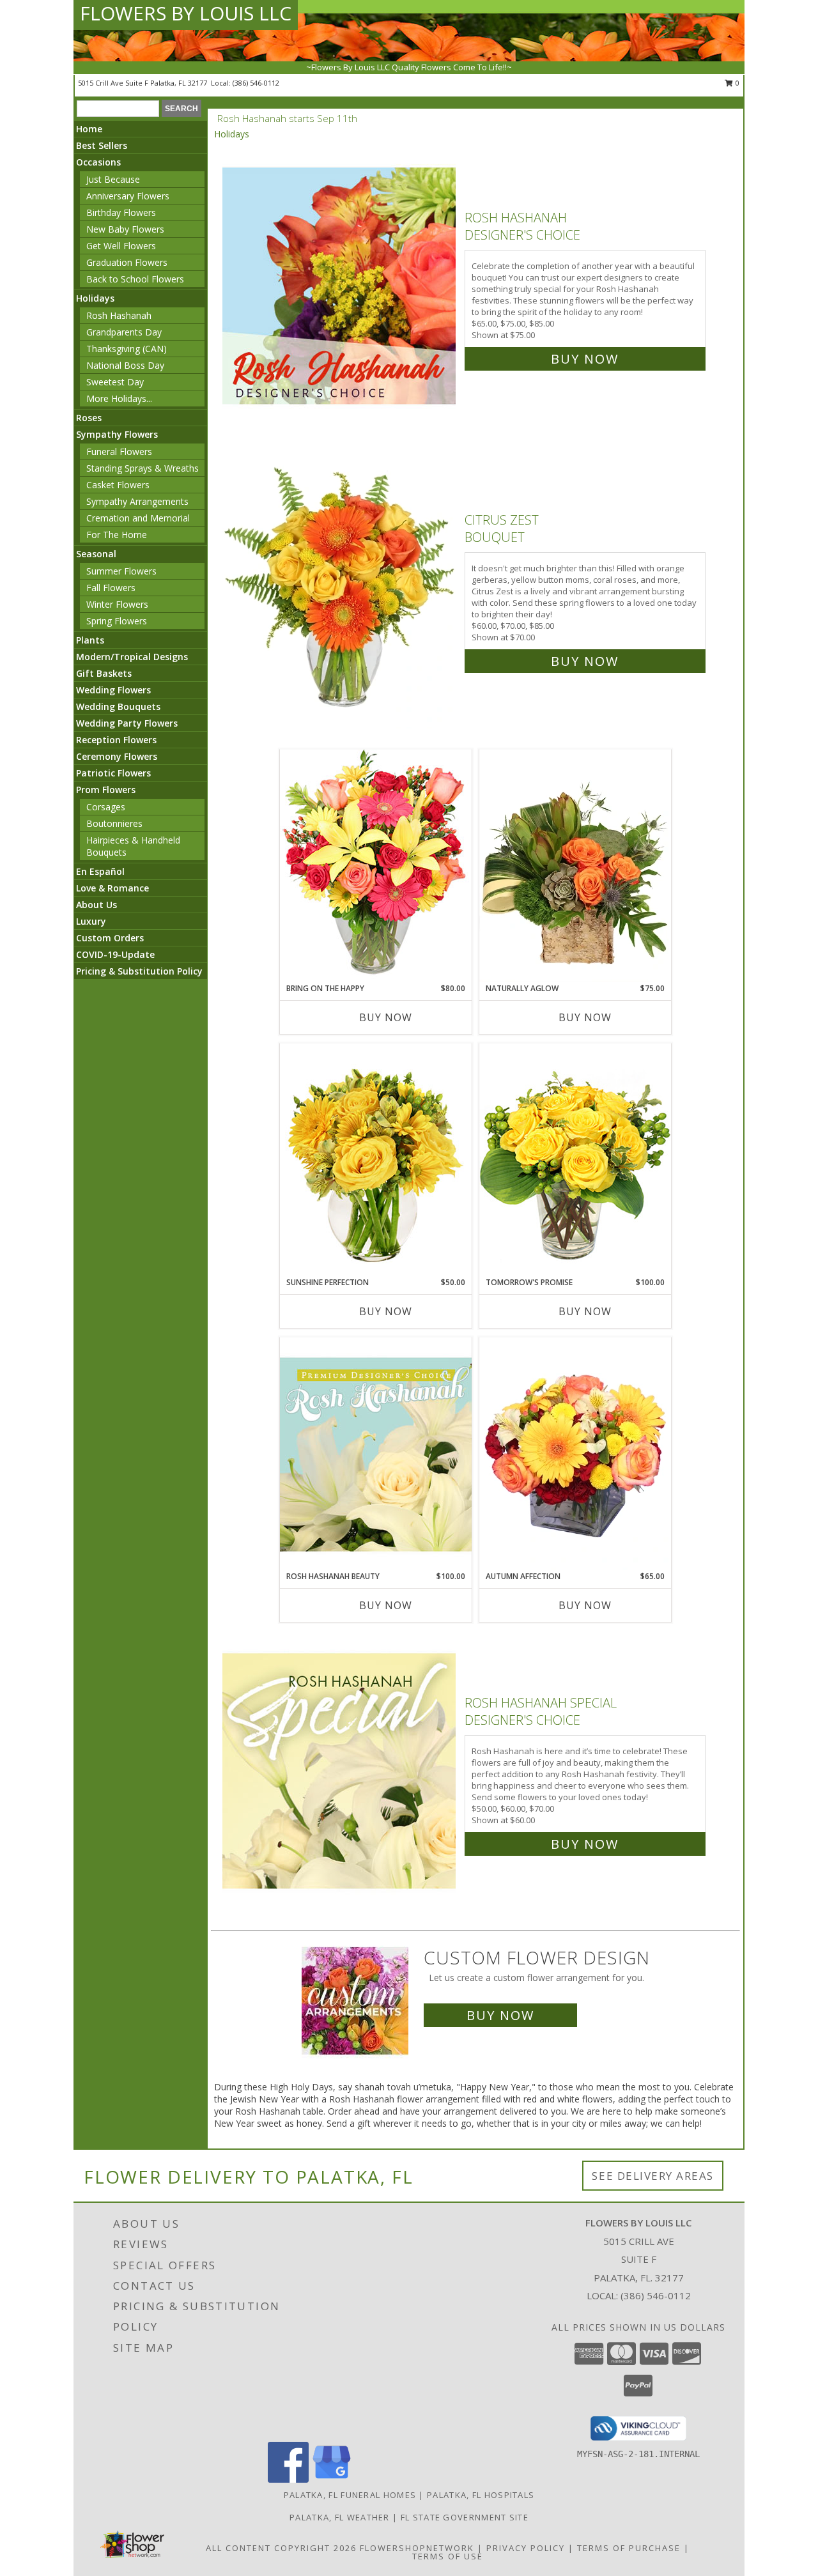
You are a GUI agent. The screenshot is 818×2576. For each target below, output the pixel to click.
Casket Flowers (118, 485)
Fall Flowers (111, 588)
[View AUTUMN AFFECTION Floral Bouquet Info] (575, 1454)
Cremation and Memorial (138, 518)
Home (89, 129)
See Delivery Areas (653, 2176)
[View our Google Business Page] (332, 2479)
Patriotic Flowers (113, 773)
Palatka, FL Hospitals (481, 2495)
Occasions (98, 162)
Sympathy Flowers (117, 434)
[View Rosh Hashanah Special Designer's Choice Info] (340, 1770)
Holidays (95, 298)
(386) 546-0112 (256, 83)
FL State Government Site (465, 2517)
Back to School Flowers (135, 279)
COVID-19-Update (115, 954)
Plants (90, 640)
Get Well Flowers (121, 246)
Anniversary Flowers (128, 196)
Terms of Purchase (629, 2548)
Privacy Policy (526, 2548)
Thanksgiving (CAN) (127, 349)
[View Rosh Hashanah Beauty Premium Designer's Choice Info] (376, 1454)
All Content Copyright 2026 (281, 2548)
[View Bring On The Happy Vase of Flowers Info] (376, 866)
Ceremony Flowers (117, 756)
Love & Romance (112, 888)
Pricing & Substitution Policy (139, 971)
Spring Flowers (117, 621)
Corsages (106, 807)
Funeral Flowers (119, 451)
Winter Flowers (117, 604)
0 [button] (737, 83)
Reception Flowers (116, 740)
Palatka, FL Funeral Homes (350, 2495)
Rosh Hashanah (119, 315)
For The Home (117, 535)
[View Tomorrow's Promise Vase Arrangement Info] (575, 1160)
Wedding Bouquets (118, 706)
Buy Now (585, 359)
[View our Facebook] (288, 2479)
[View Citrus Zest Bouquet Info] (340, 588)
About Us (96, 905)
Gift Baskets (104, 673)
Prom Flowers (106, 790)
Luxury (91, 921)
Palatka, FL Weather (340, 2517)
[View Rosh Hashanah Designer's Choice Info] (340, 285)
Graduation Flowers (127, 262)
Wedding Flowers (113, 690)
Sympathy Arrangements (137, 501)
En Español (100, 871)
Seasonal (96, 554)
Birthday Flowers (121, 212)
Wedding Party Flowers (127, 723)
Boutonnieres (114, 823)
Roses (89, 418)
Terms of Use (448, 2556)
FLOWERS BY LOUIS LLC (186, 13)
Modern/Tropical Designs (132, 657)
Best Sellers (102, 145)
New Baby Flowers (125, 229)
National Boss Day (125, 365)
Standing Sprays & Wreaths (143, 468)
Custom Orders (110, 938)
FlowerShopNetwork (417, 2548)
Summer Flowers (121, 571)
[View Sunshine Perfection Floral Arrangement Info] (376, 1160)
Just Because (113, 179)
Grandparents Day (124, 332)
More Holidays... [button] (119, 398)
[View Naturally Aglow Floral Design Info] (575, 866)
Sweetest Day (115, 382)
